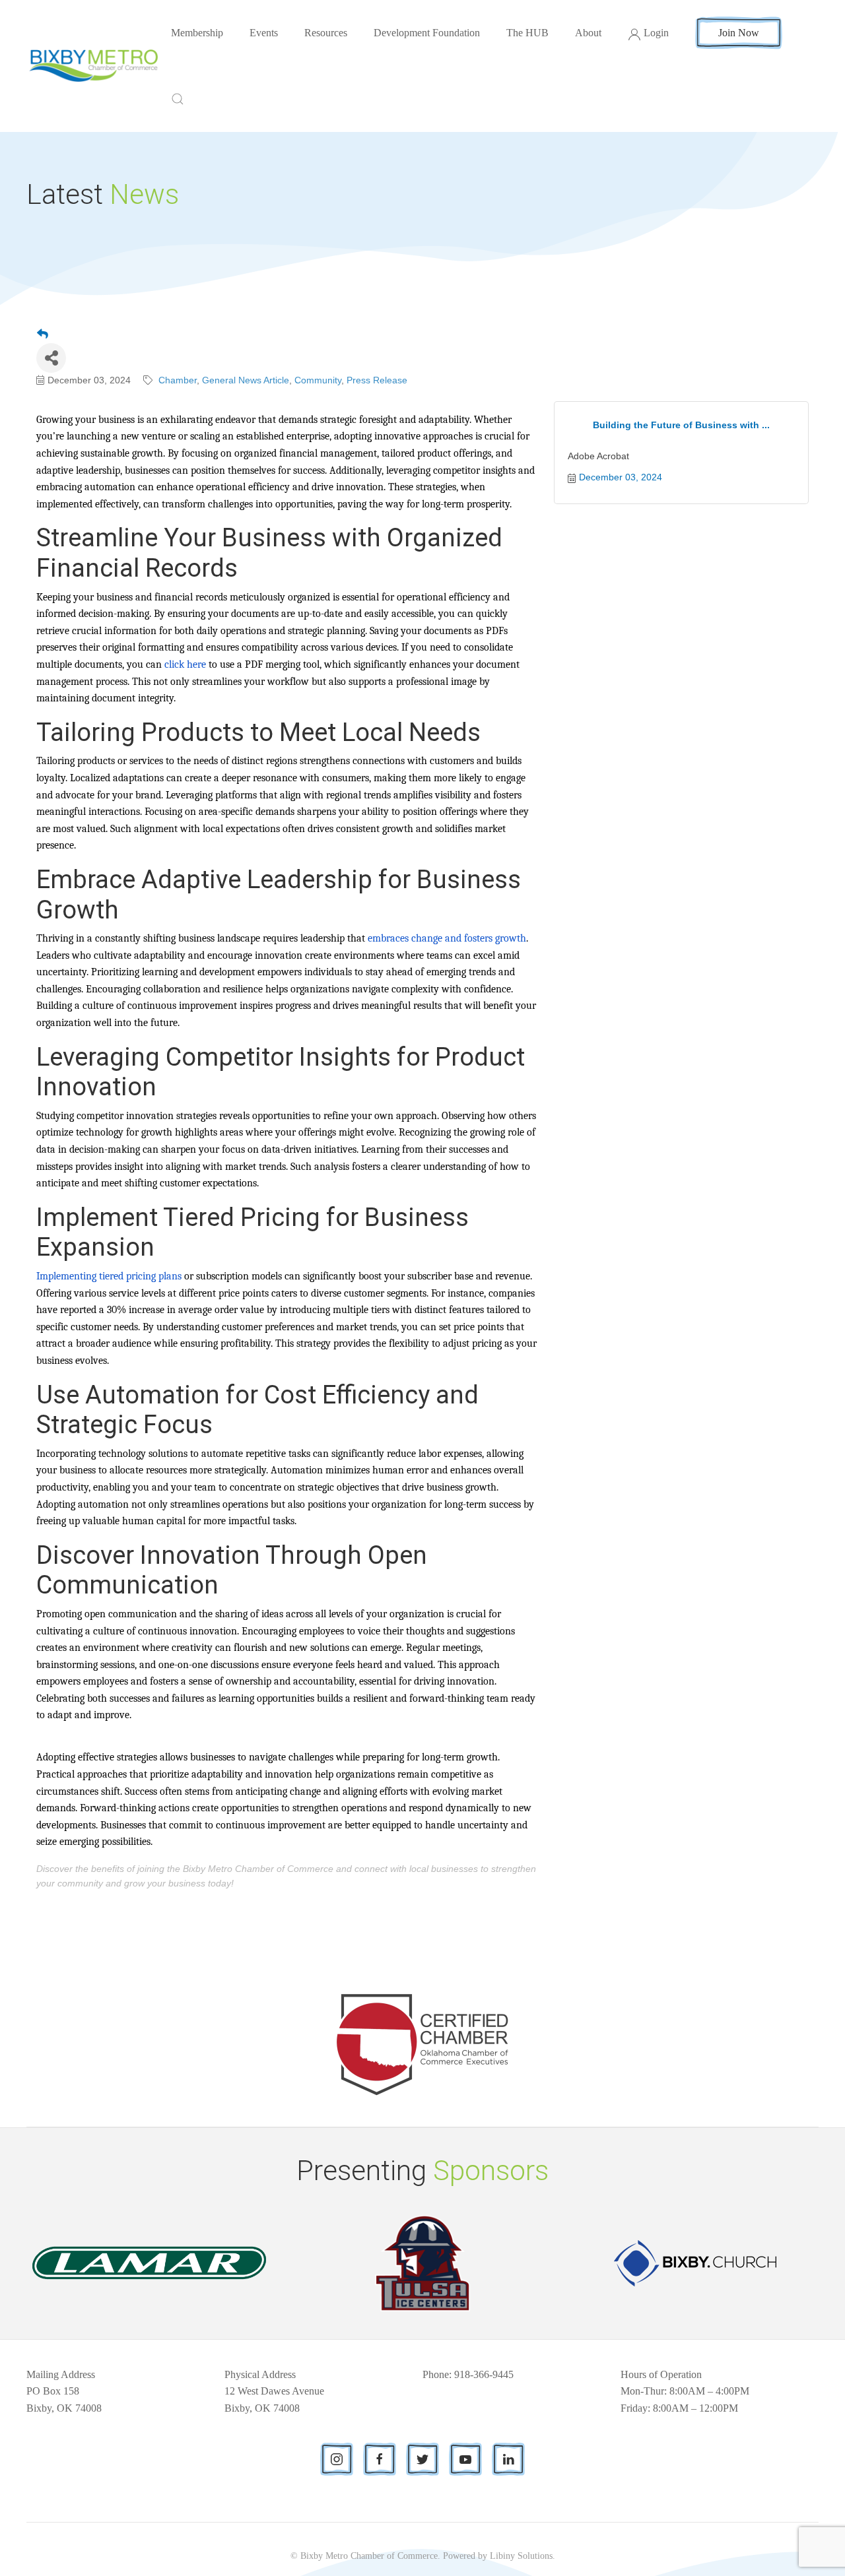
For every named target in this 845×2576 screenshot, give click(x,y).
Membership (197, 33)
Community (318, 380)
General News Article (246, 380)
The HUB (527, 33)
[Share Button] (51, 358)
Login (656, 33)
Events (264, 33)
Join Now (739, 33)
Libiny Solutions (521, 2556)
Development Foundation (427, 33)
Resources (326, 33)
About (588, 33)
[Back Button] (43, 335)
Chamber (178, 380)
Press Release (377, 380)
